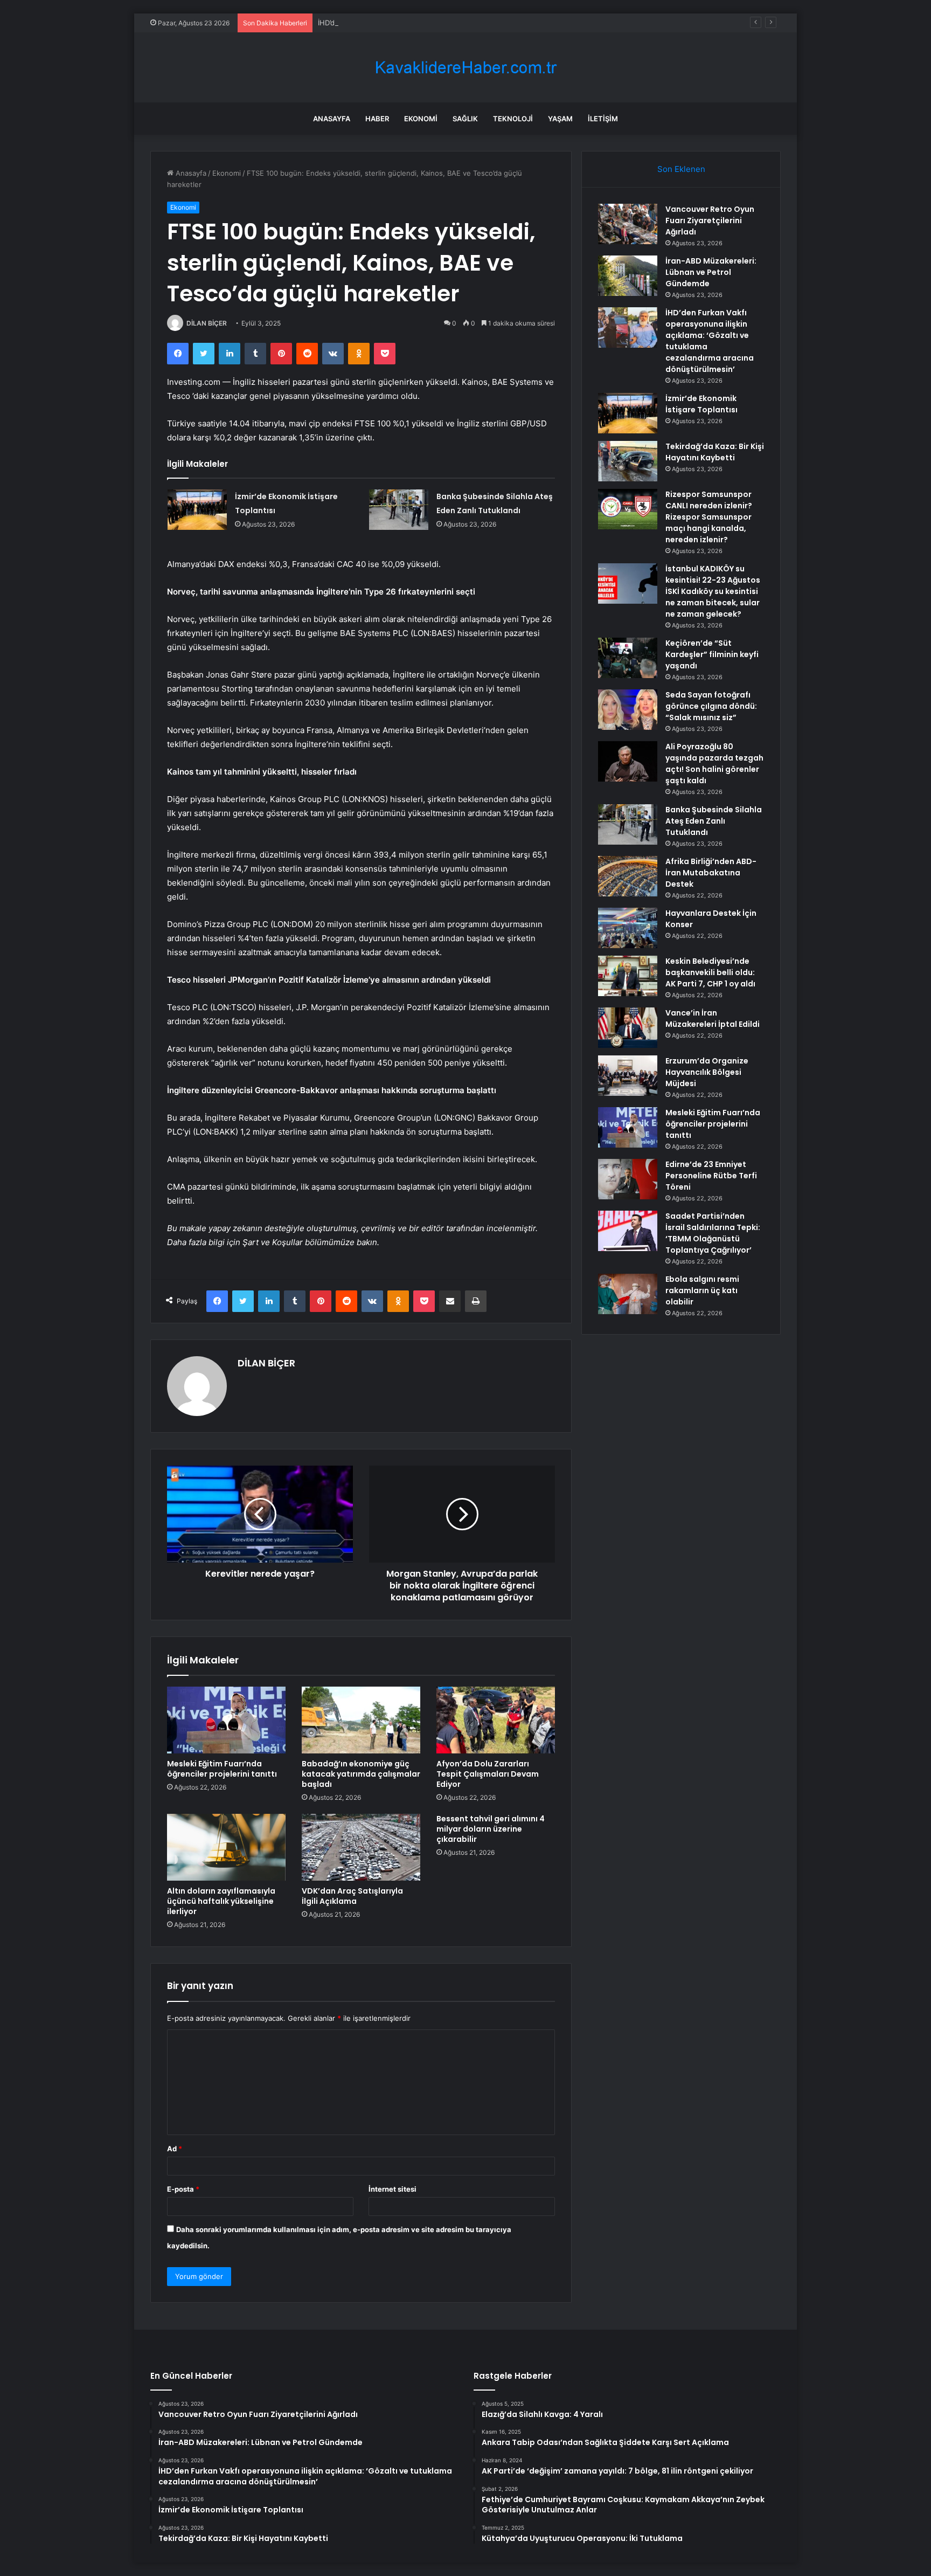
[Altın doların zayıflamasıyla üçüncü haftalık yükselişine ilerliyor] (226, 1847)
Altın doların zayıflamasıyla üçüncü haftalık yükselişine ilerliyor (221, 1901)
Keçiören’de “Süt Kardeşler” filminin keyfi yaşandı (712, 654)
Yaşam (560, 119)
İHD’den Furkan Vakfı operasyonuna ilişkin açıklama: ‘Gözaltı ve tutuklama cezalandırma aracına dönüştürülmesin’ (506, 23)
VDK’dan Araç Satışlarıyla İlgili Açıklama (352, 1896)
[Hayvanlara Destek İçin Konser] (628, 928)
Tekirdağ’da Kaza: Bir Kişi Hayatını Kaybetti (715, 452)
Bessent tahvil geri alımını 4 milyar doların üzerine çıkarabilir (491, 1829)
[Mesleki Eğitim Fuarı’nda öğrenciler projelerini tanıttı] (226, 1720)
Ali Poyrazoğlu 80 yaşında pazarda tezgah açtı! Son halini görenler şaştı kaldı (714, 764)
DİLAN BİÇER (207, 323)
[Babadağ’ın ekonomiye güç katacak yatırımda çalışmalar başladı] (361, 1720)
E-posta (183, 2189)
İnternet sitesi (392, 2189)
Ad (175, 2149)
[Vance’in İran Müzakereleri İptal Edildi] (628, 1028)
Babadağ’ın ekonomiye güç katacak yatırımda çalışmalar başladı (361, 1774)
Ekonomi (421, 119)
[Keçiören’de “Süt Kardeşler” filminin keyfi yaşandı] (628, 658)
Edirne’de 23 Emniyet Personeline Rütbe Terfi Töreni (711, 1176)
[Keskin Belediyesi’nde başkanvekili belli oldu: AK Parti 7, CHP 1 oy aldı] (628, 976)
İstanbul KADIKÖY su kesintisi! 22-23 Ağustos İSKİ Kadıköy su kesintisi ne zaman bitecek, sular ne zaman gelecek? (713, 591)
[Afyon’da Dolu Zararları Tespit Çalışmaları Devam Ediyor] (496, 1720)
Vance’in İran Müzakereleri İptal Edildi (713, 1018)
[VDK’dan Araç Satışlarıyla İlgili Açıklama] (361, 1847)
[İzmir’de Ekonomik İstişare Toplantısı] (197, 510)
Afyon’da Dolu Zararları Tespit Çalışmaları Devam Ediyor (488, 1774)
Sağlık (465, 119)
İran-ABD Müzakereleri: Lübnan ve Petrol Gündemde (711, 272)
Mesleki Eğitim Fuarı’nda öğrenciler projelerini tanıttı (222, 1769)
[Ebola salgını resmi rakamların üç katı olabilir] (628, 1294)
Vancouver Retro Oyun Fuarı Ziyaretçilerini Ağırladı (710, 220)
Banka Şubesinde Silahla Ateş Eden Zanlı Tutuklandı (714, 821)
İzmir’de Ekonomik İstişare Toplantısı (701, 404)
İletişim (603, 119)
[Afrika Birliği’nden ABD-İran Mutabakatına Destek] (628, 876)
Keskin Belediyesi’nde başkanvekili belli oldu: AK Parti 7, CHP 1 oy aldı (710, 972)
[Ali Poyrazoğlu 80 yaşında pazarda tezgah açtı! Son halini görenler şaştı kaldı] (628, 761)
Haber (377, 119)
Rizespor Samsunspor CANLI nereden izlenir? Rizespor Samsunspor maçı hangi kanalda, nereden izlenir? (709, 517)
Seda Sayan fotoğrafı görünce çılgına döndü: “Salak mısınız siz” (711, 706)
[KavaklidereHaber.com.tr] (465, 68)
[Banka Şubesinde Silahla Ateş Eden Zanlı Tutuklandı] (399, 510)
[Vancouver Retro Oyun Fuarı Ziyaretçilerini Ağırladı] (628, 224)
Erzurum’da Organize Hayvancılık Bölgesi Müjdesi (707, 1072)
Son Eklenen (681, 169)
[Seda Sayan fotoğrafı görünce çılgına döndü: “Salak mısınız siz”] (628, 710)
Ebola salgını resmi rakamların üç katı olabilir (702, 1290)
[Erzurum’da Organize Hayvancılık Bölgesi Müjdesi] (628, 1076)
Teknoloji (513, 119)
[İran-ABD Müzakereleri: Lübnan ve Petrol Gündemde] (628, 276)
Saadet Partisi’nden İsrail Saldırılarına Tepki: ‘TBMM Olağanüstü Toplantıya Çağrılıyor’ (713, 1233)
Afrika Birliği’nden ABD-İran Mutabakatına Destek (711, 873)
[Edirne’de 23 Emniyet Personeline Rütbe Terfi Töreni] (628, 1179)
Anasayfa (332, 119)
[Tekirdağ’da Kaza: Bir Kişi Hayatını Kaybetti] (628, 461)
